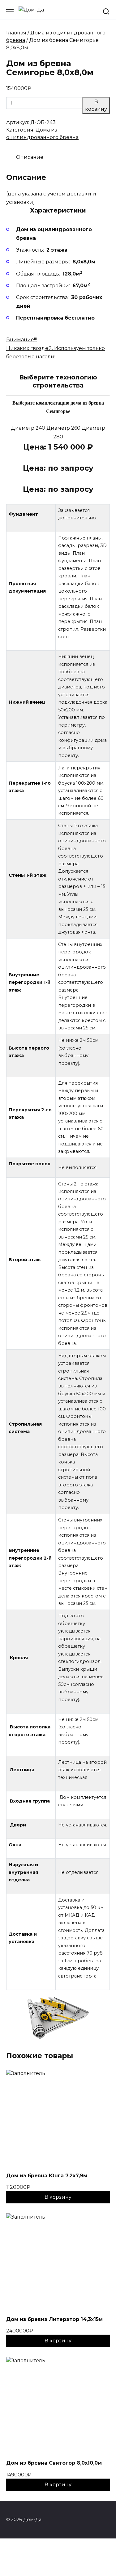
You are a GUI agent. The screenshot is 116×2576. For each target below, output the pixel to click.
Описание (30, 157)
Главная (16, 33)
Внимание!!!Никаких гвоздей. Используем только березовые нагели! (56, 348)
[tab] (30, 157)
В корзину (96, 105)
